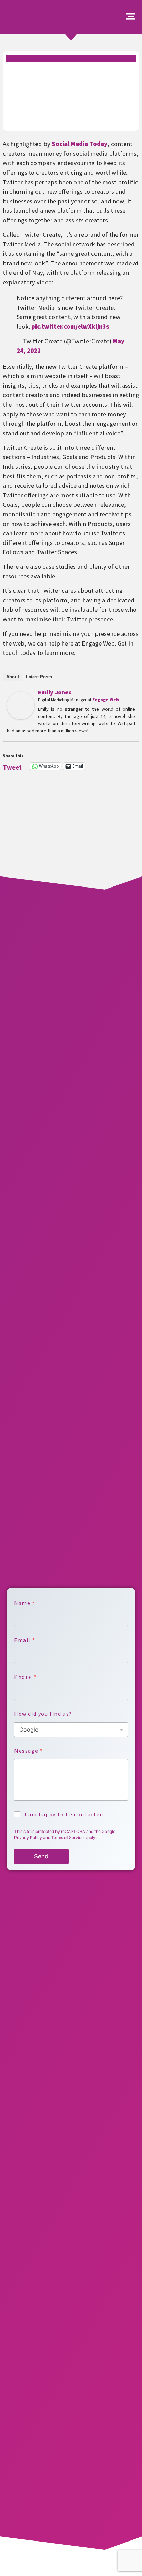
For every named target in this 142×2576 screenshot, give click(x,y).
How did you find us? (43, 1714)
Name (24, 1603)
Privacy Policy (28, 1838)
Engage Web (106, 700)
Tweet (12, 766)
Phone (25, 1677)
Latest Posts (39, 677)
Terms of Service (68, 1838)
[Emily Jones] (21, 717)
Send (41, 1856)
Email (24, 1640)
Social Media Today (80, 144)
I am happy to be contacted (64, 1814)
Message (28, 1751)
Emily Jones (55, 692)
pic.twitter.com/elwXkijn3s (70, 327)
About (13, 677)
